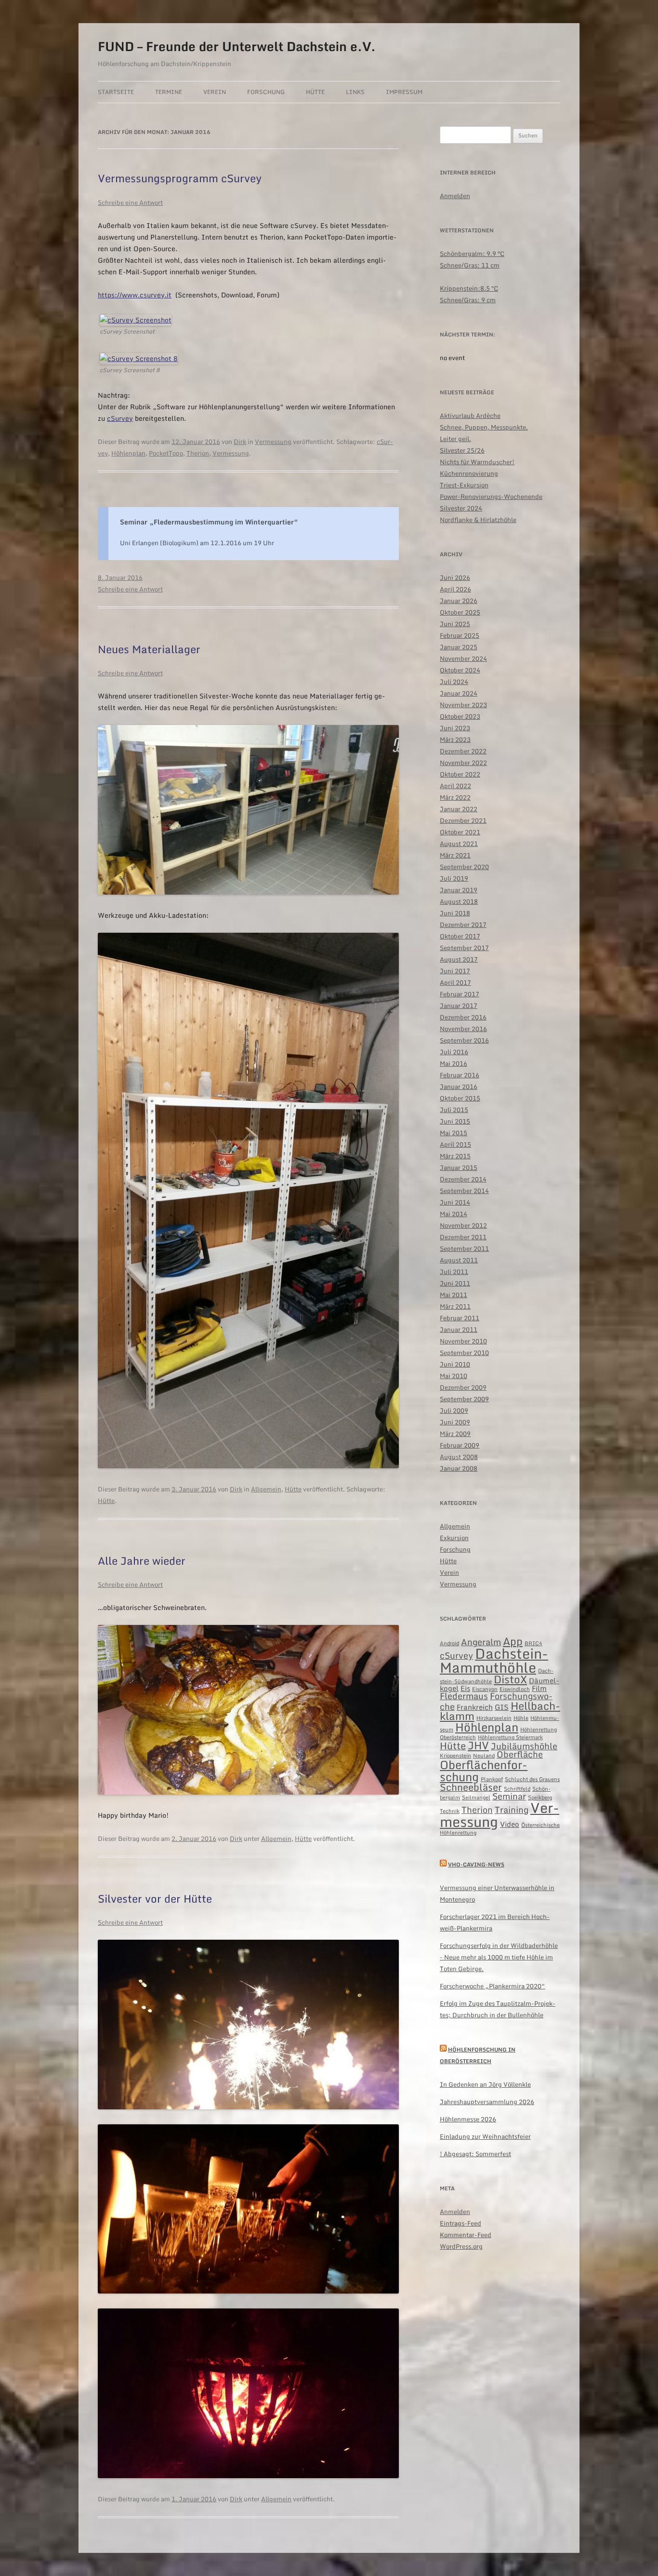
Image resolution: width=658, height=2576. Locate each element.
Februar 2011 (460, 1318)
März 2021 (455, 855)
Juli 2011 (454, 1272)
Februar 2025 (460, 635)
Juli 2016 (454, 1052)
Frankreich (475, 1707)
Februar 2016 (460, 1075)
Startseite (116, 92)
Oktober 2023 (460, 716)
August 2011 (459, 1260)
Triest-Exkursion (464, 485)
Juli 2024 (454, 682)
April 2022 (455, 786)
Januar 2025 (459, 647)
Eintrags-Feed (461, 2223)
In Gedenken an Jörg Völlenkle (485, 2084)
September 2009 (464, 1399)
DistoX (510, 1679)
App (513, 1641)
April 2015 (455, 1144)
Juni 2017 (455, 971)
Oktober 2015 (460, 1098)
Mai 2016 (454, 1063)
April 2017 (455, 982)
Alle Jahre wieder (142, 1561)
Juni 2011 (455, 1283)
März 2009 (455, 1434)
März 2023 (455, 739)
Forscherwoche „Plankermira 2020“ (493, 1986)
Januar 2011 (459, 1329)
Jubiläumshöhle (524, 1746)
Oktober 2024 (460, 670)
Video (510, 1824)
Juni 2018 (455, 913)
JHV (478, 1745)
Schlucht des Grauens (532, 1779)
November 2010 (463, 1341)
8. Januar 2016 (120, 577)
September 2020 (464, 867)
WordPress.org (461, 2246)
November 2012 (463, 1225)
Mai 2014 (454, 1214)
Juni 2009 (455, 1422)
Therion (198, 453)
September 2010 (464, 1353)
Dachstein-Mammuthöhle (494, 1660)
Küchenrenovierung (469, 473)
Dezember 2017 (463, 925)
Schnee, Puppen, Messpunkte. (484, 427)
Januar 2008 (459, 1468)
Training (512, 1810)
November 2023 (463, 705)
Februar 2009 (460, 1445)
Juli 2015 (454, 1110)
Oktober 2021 (460, 832)
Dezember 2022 (463, 751)
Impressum (404, 92)
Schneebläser (471, 1787)
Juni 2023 (455, 728)
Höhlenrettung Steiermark (510, 1737)
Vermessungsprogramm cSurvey (180, 178)
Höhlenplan (128, 453)
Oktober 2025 (460, 612)
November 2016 (463, 1029)
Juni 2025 (455, 624)
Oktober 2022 (460, 774)
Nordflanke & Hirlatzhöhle (478, 520)
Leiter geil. (455, 439)
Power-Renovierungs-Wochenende (491, 496)
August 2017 (459, 959)
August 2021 (459, 844)
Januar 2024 (459, 693)
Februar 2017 (460, 994)
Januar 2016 (459, 1087)
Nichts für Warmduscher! (477, 462)
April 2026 (455, 589)
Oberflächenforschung (484, 1771)
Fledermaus (464, 1696)
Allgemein (266, 1489)
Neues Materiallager (149, 649)
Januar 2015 (459, 1167)
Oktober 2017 (460, 936)
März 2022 (455, 797)
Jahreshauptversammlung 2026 (487, 2102)
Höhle (521, 1718)
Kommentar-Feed (466, 2235)
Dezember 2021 (463, 820)
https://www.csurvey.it (135, 295)
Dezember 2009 (463, 1387)
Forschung (266, 92)
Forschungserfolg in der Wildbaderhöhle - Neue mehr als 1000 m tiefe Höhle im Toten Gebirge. (499, 1957)
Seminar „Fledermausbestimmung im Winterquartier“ (209, 522)
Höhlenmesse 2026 (468, 2119)
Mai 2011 (454, 1295)
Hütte (315, 92)
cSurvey (120, 418)
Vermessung (273, 442)
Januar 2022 (459, 809)
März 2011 (455, 1306)
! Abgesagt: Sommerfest (475, 2154)
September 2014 (464, 1191)
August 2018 (459, 901)
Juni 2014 (455, 1202)
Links (355, 92)
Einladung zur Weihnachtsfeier (485, 2136)
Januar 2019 (459, 890)
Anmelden (455, 196)
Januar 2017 (459, 1006)
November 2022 (463, 763)
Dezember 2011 (463, 1237)
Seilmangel (476, 1798)
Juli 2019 (454, 878)
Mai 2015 (454, 1133)
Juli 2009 (454, 1410)
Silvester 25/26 (462, 450)
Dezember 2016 (463, 1017)
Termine (169, 92)
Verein (215, 92)
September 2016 (464, 1040)
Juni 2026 (455, 577)
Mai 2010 (454, 1376)
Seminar (509, 1796)
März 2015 (455, 1156)
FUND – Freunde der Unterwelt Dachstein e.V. (237, 46)
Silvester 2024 (461, 508)
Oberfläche (520, 1754)
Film (539, 1688)
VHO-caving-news (476, 1865)
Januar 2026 (459, 601)
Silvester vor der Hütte (155, 1898)
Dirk (240, 442)
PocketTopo (166, 453)
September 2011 (464, 1248)
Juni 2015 (455, 1121)
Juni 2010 (455, 1364)
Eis (465, 1688)
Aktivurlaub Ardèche (470, 416)
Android (449, 1643)
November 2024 (463, 658)
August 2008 (459, 1457)
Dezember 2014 (463, 1179)
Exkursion (454, 1538)
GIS (502, 1707)
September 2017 (464, 948)
